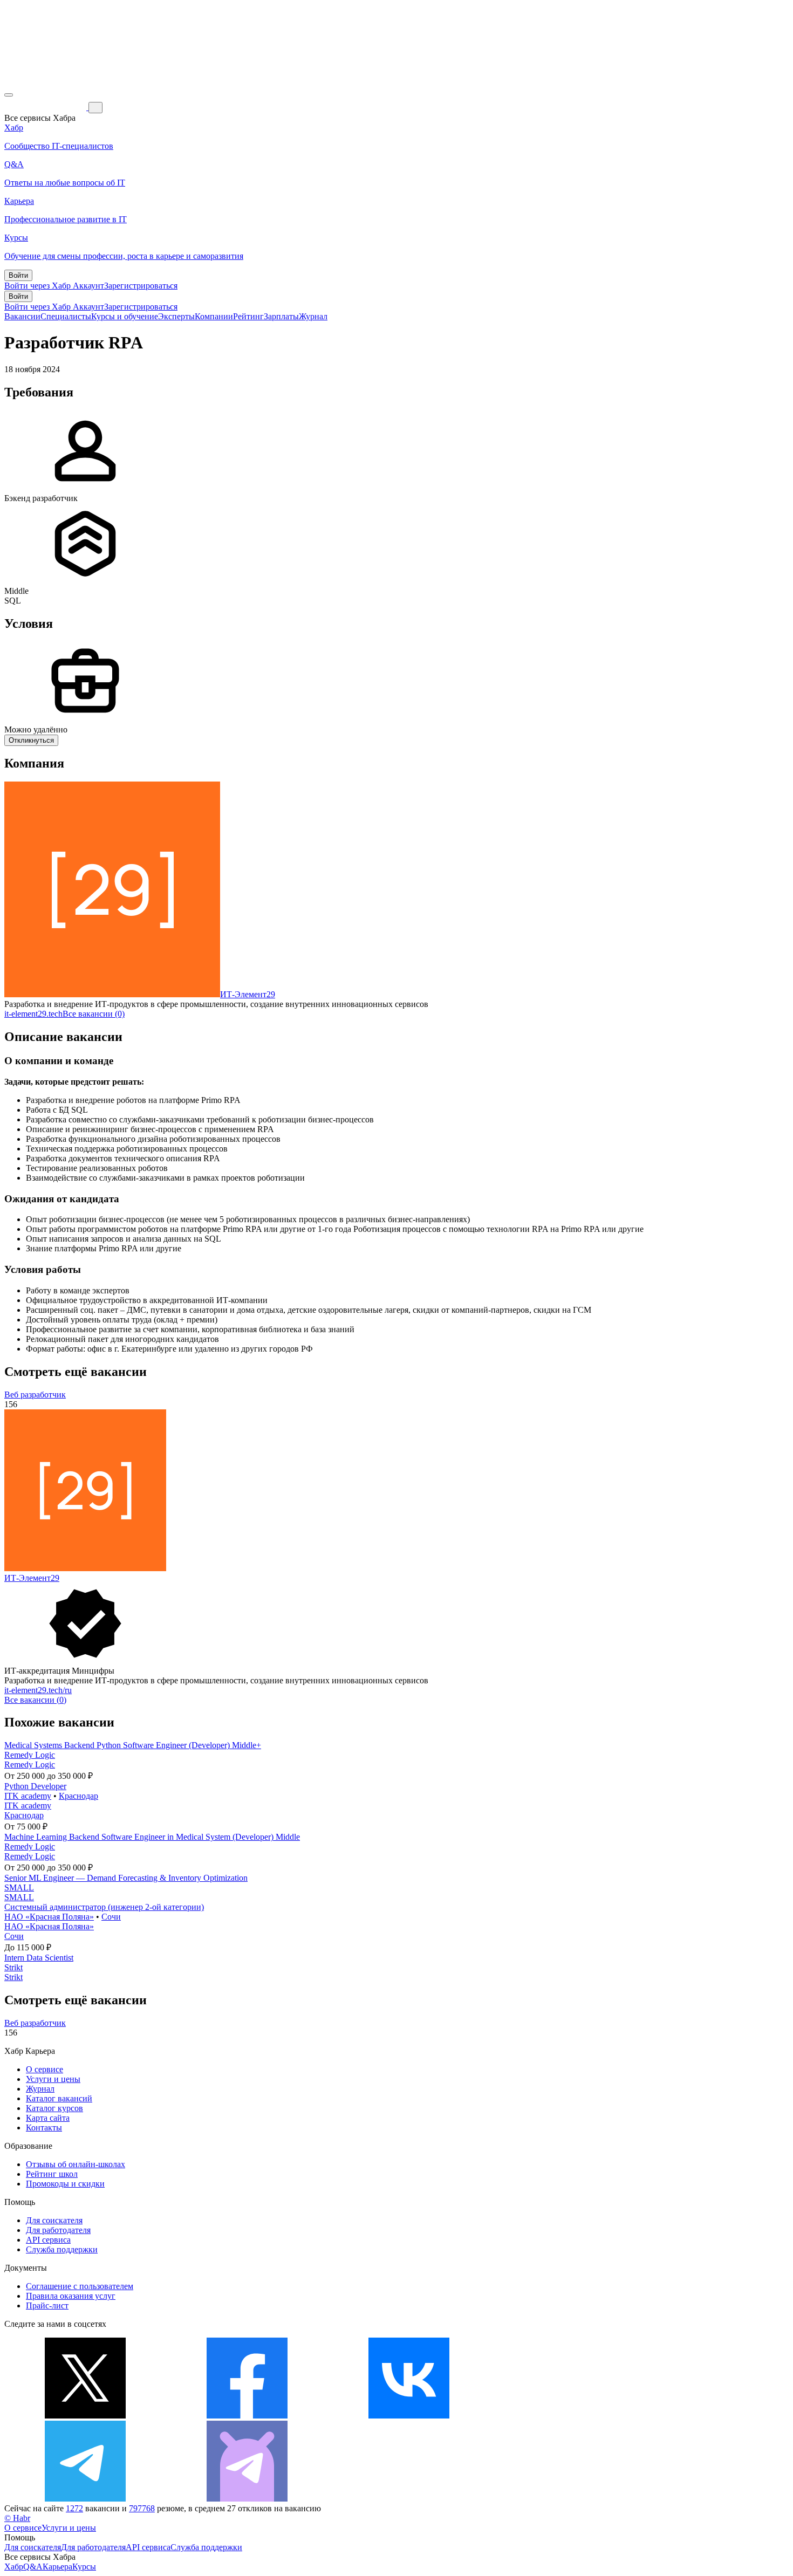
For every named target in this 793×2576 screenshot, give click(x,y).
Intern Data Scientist (39, 1958)
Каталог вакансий (59, 2098)
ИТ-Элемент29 (248, 994)
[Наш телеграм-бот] (247, 2499)
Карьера (57, 2567)
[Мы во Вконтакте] (409, 2416)
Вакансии (22, 316)
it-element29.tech (33, 1014)
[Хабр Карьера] (46, 107)
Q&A (33, 2567)
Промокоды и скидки (65, 2184)
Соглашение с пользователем (80, 2286)
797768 (142, 2508)
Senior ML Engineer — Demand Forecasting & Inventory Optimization (126, 1878)
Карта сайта (48, 2118)
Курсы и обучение (125, 316)
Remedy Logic (30, 1755)
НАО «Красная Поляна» (49, 1917)
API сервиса (48, 2240)
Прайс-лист (47, 2306)
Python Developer (35, 1786)
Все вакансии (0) (94, 1014)
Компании (214, 316)
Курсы (84, 2567)
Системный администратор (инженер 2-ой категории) (104, 1907)
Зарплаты (281, 316)
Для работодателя (58, 2230)
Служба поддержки (62, 2249)
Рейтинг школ (52, 2174)
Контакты (44, 2128)
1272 (74, 2508)
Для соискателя (54, 2220)
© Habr (17, 2518)
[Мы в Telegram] (85, 2499)
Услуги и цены (53, 2079)
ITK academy (28, 1796)
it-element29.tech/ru (38, 1690)
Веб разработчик (35, 1395)
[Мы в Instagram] (571, 2416)
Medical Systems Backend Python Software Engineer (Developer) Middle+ (133, 1745)
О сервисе (45, 2069)
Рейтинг (248, 316)
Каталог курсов (54, 2108)
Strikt (13, 1967)
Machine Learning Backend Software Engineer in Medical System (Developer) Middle (152, 1837)
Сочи (111, 1917)
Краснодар (78, 1796)
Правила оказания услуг (71, 2296)
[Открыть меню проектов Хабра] (9, 95)
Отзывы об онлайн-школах (76, 2164)
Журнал (313, 316)
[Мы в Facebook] (247, 2416)
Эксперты (176, 316)
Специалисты (66, 316)
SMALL (19, 1888)
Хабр (14, 2567)
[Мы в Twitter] (85, 2416)
